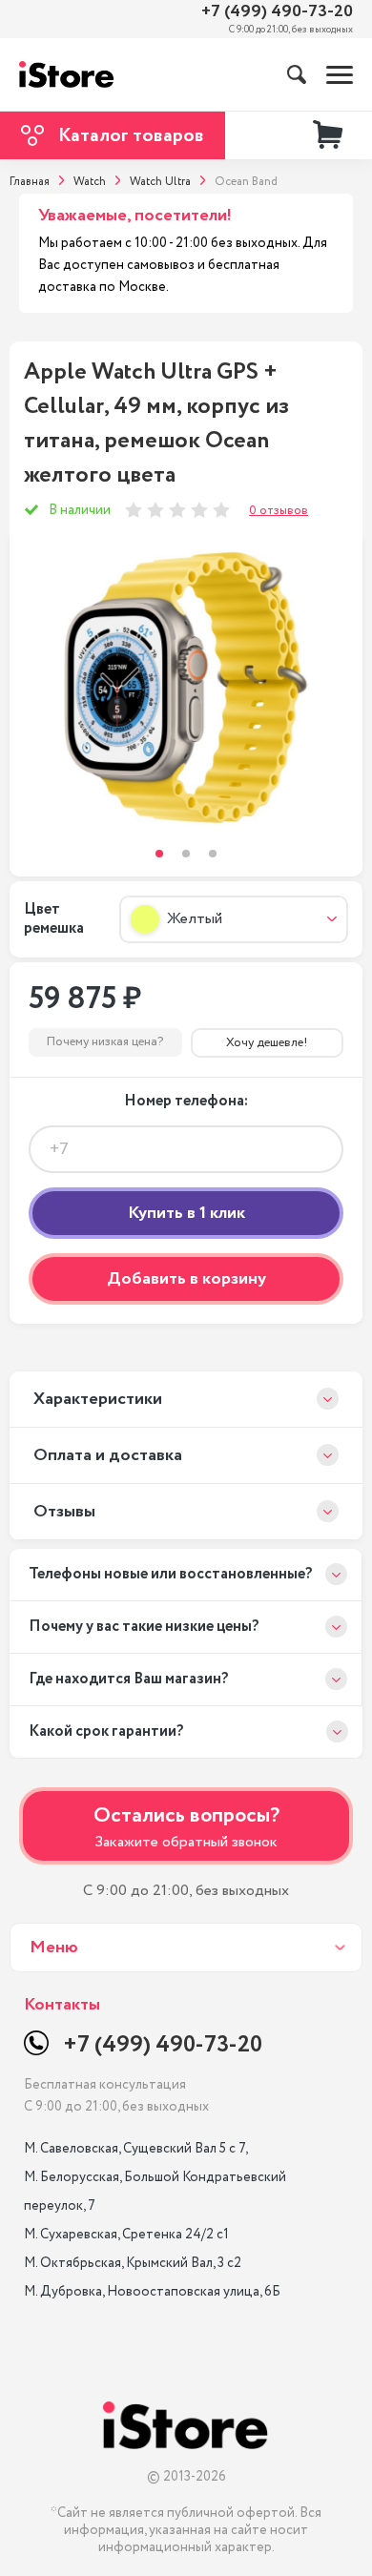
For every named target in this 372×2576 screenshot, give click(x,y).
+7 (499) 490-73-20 (277, 12)
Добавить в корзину (186, 1279)
